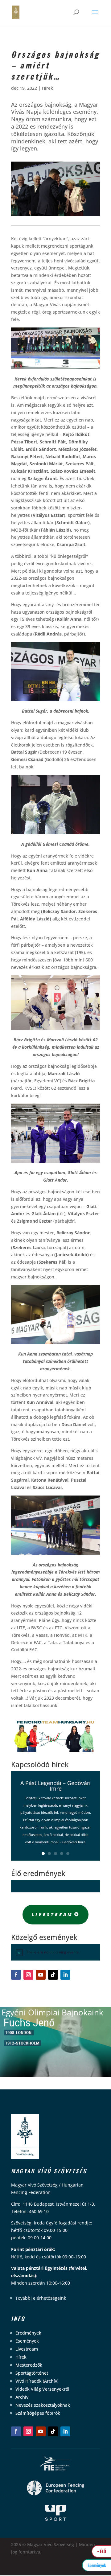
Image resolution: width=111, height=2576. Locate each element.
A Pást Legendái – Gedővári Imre (55, 1786)
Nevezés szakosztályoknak (43, 2405)
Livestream (52, 1914)
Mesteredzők (29, 2365)
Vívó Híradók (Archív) (37, 2381)
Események (27, 2341)
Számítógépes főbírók (38, 2413)
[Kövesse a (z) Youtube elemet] (41, 1975)
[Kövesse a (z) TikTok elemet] (53, 1975)
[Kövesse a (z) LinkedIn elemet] (65, 1975)
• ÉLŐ (102, 2551)
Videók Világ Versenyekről (42, 2389)
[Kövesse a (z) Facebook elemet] (16, 1975)
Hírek (47, 88)
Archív (22, 2397)
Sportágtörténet (32, 2373)
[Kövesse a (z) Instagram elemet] (28, 1975)
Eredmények (28, 2333)
